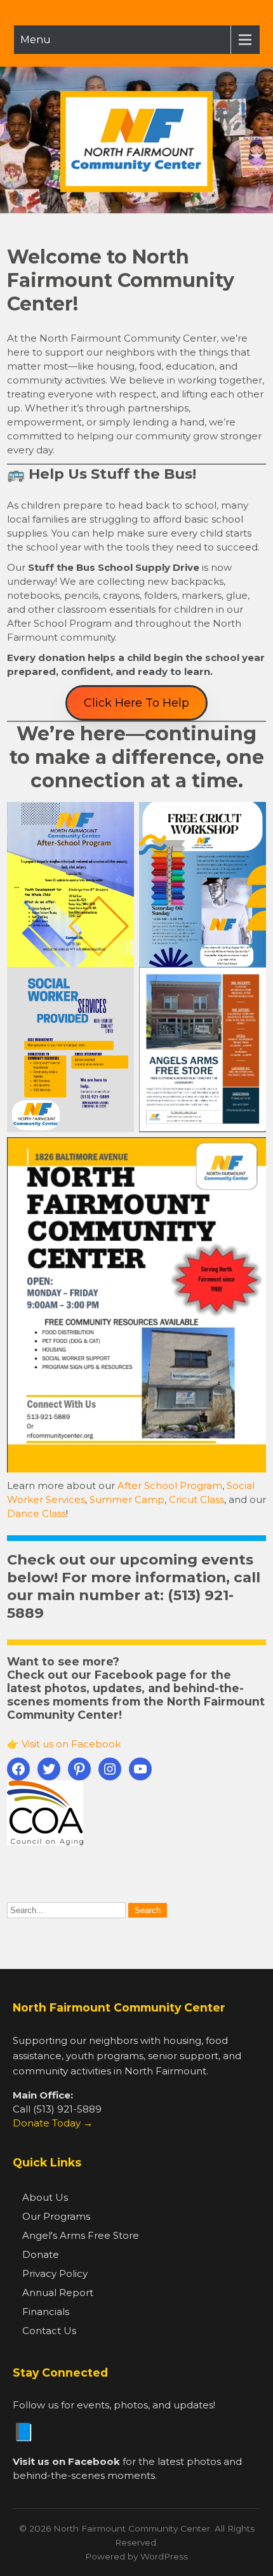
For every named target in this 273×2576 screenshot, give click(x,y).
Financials (46, 2312)
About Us (45, 2197)
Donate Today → (53, 2123)
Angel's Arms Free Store (81, 2235)
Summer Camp (127, 1499)
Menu (36, 40)
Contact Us (49, 2331)
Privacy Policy (55, 2273)
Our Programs (56, 2216)
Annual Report (58, 2292)
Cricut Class (196, 1499)
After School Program (170, 1485)
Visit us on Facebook (71, 1744)
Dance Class (37, 1513)
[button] (136, 703)
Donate (41, 2254)
